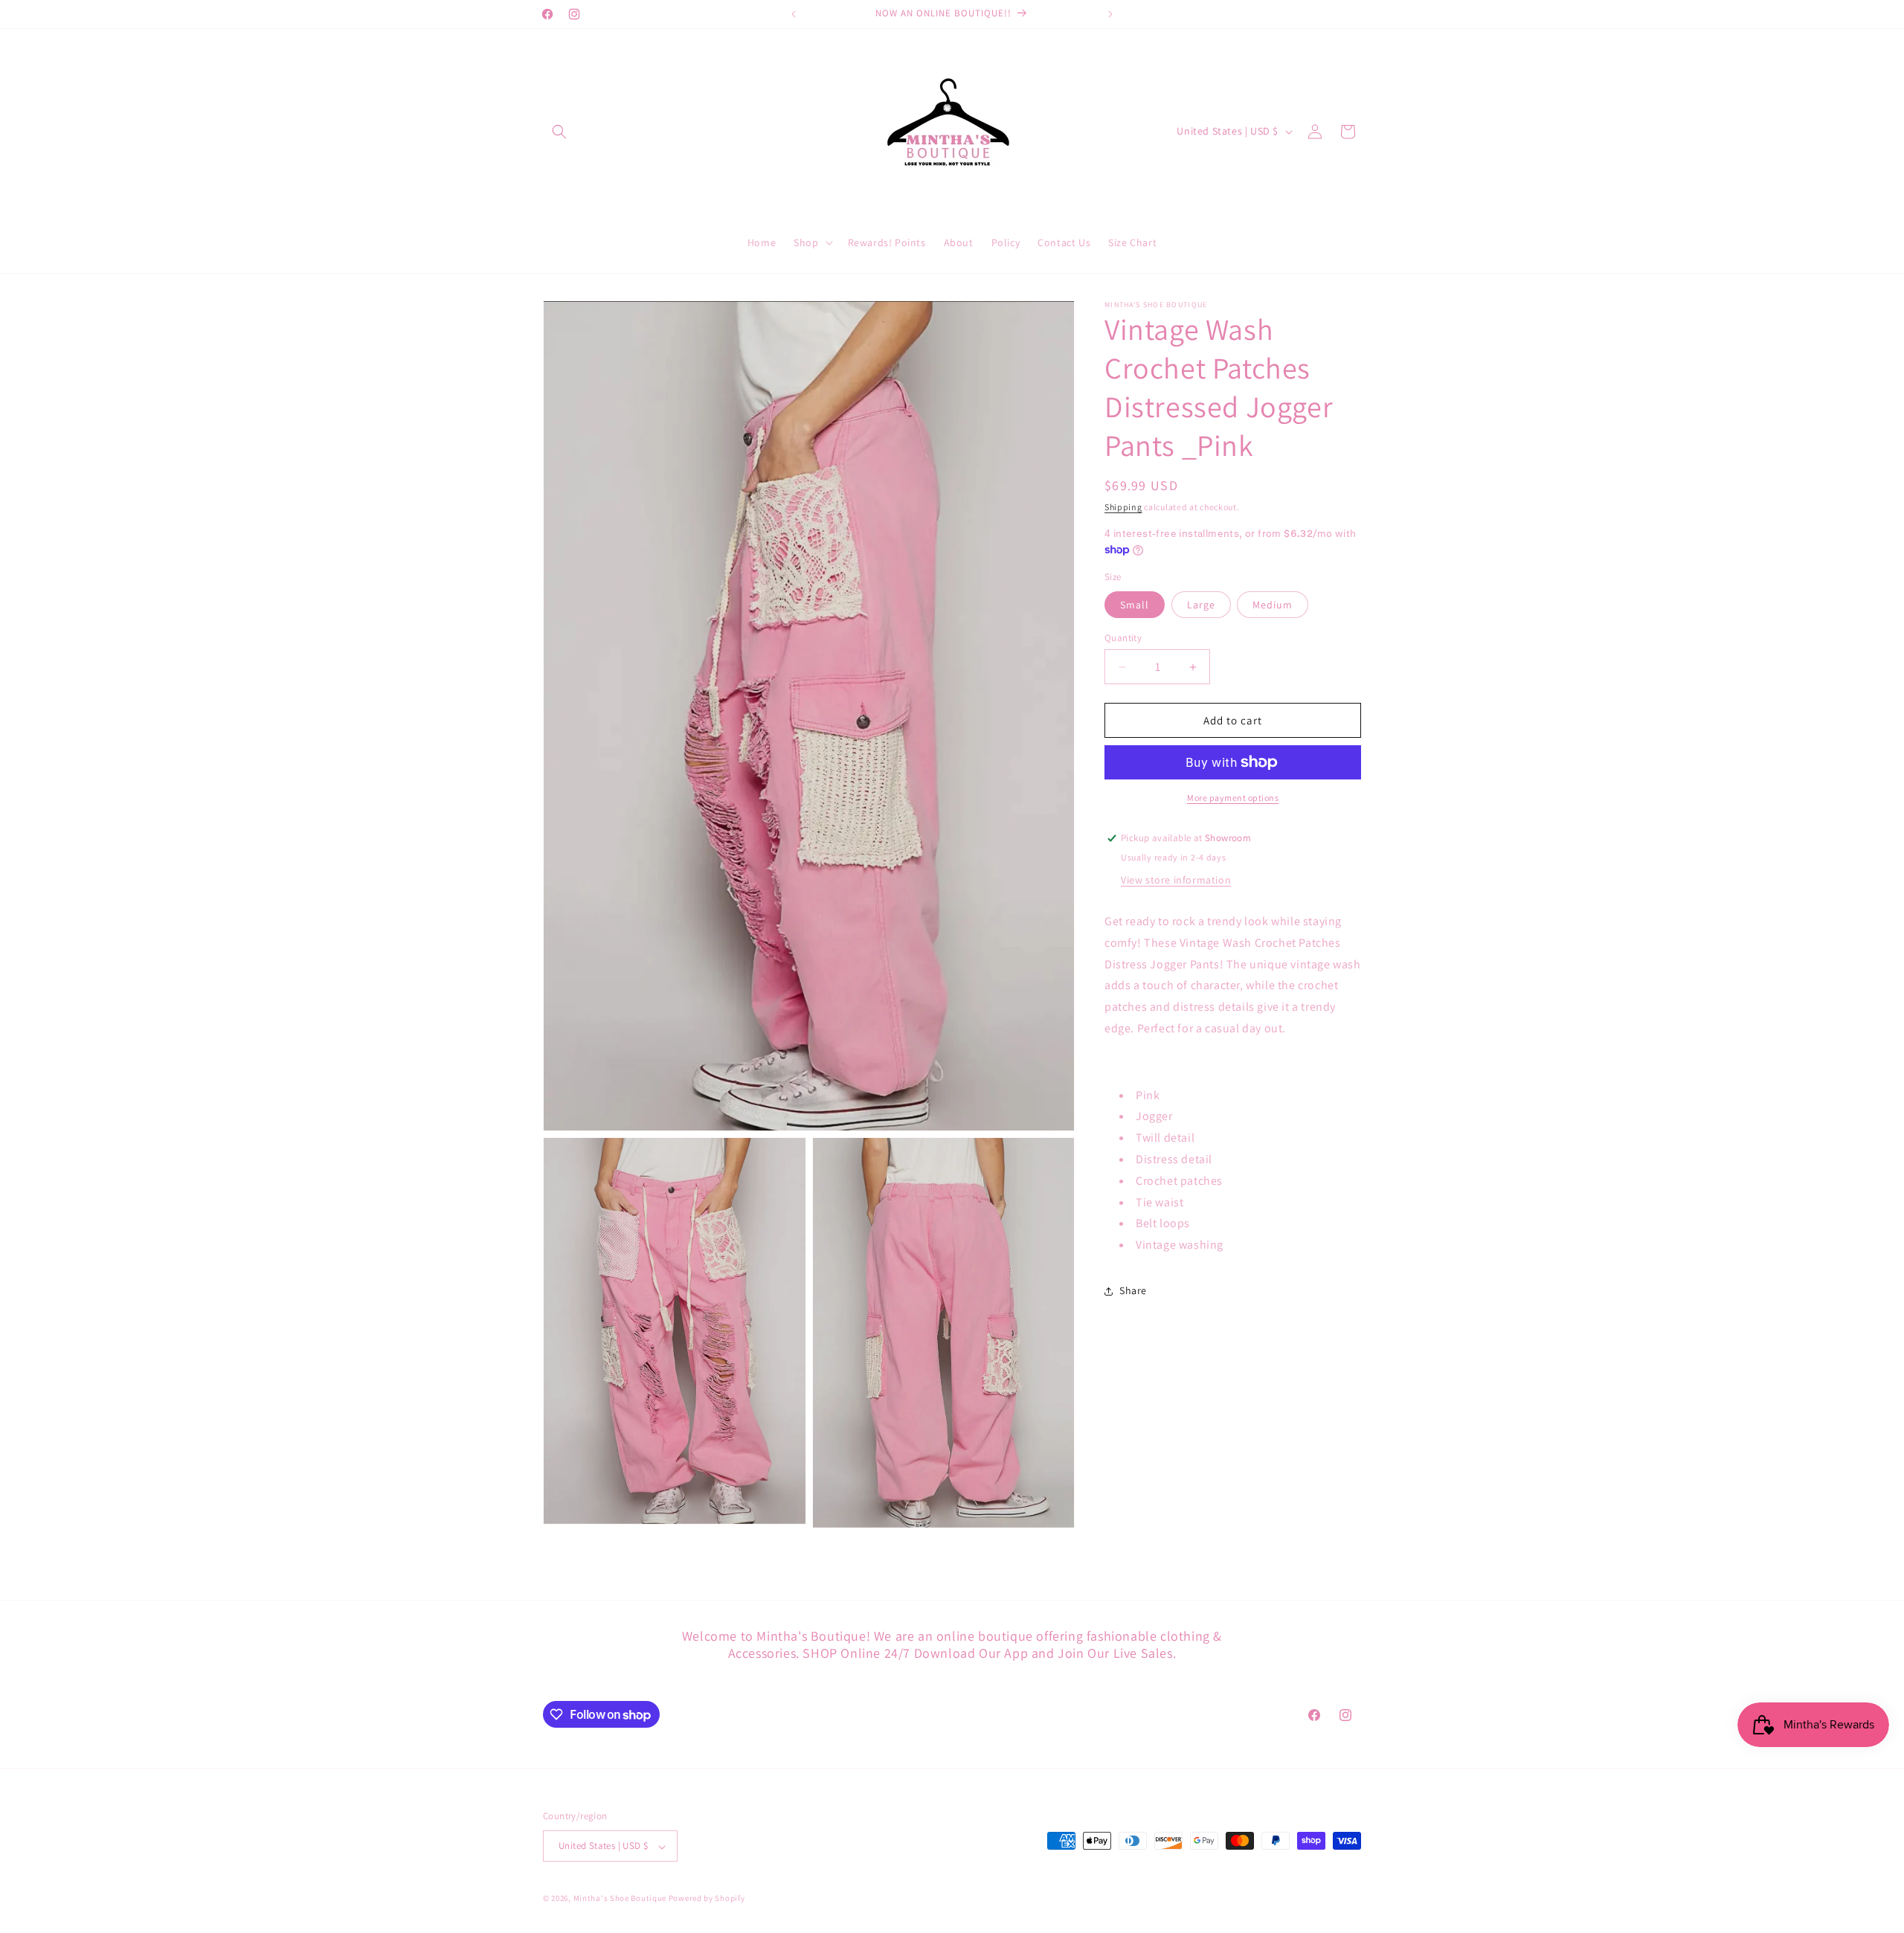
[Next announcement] (1110, 14)
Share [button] (1133, 1290)
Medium (1273, 605)
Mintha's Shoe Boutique (620, 1899)
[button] (559, 132)
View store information (1176, 880)
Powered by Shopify (707, 1899)
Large (1201, 605)
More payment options (1233, 798)
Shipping (1123, 507)
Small (1135, 605)
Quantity (1123, 638)
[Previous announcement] (794, 14)
